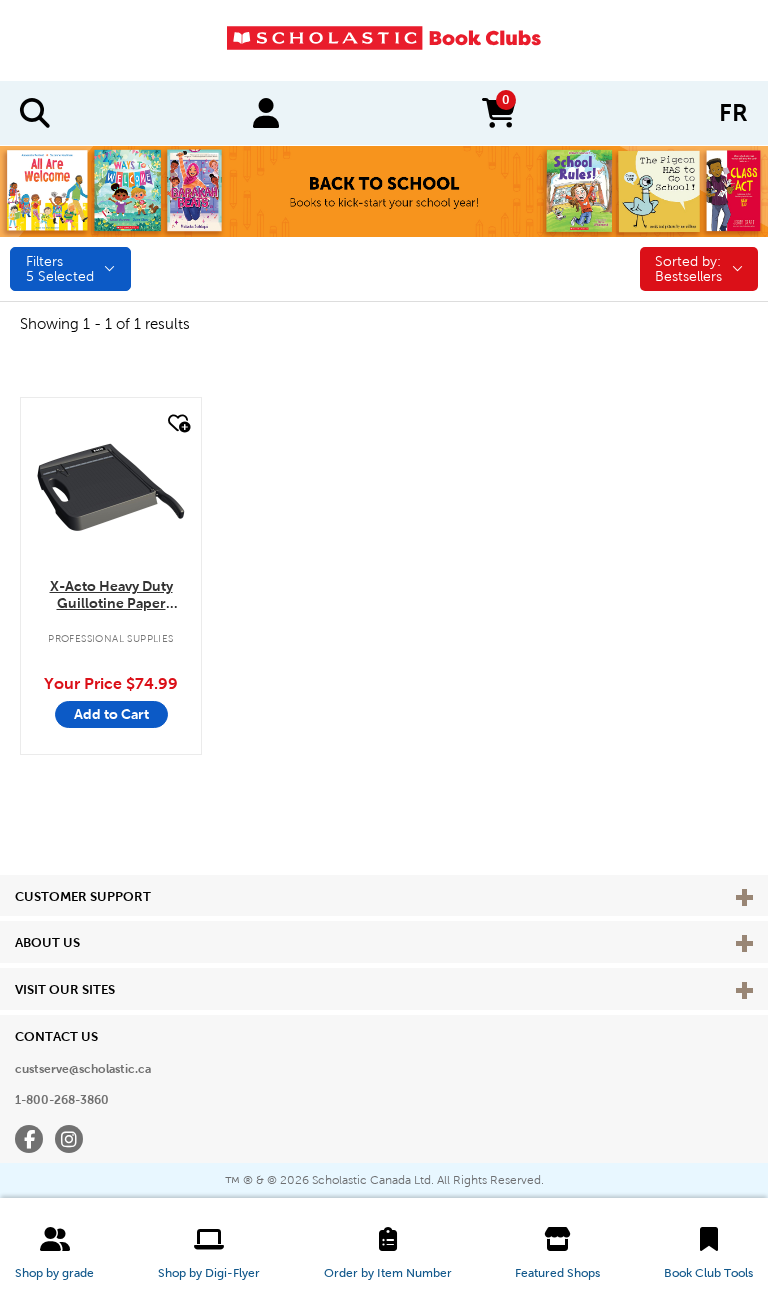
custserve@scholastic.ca (83, 1069)
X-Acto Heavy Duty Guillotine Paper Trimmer (111, 595)
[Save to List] (177, 423)
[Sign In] (266, 113)
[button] (54, 1253)
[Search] (35, 113)
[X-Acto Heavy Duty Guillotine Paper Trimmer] (111, 488)
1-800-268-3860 (62, 1100)
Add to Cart (111, 714)
